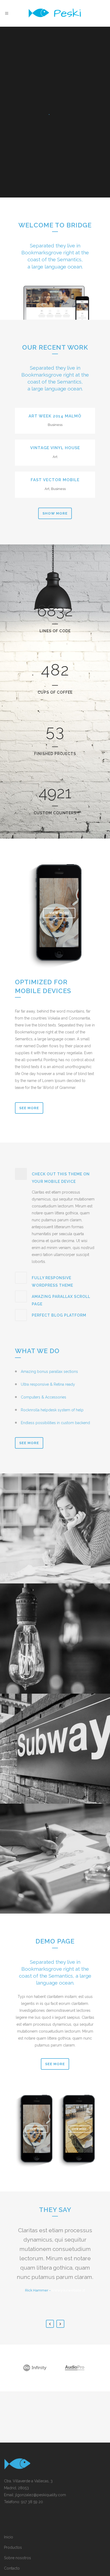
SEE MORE (29, 1443)
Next (60, 2324)
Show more (55, 513)
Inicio (9, 2537)
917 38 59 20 (32, 2502)
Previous (50, 2324)
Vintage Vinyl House (55, 448)
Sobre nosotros (17, 2558)
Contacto (12, 2568)
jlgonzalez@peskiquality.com (41, 2495)
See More (29, 1108)
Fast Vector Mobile (55, 480)
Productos (13, 2547)
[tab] (55, 1177)
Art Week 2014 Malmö (55, 416)
